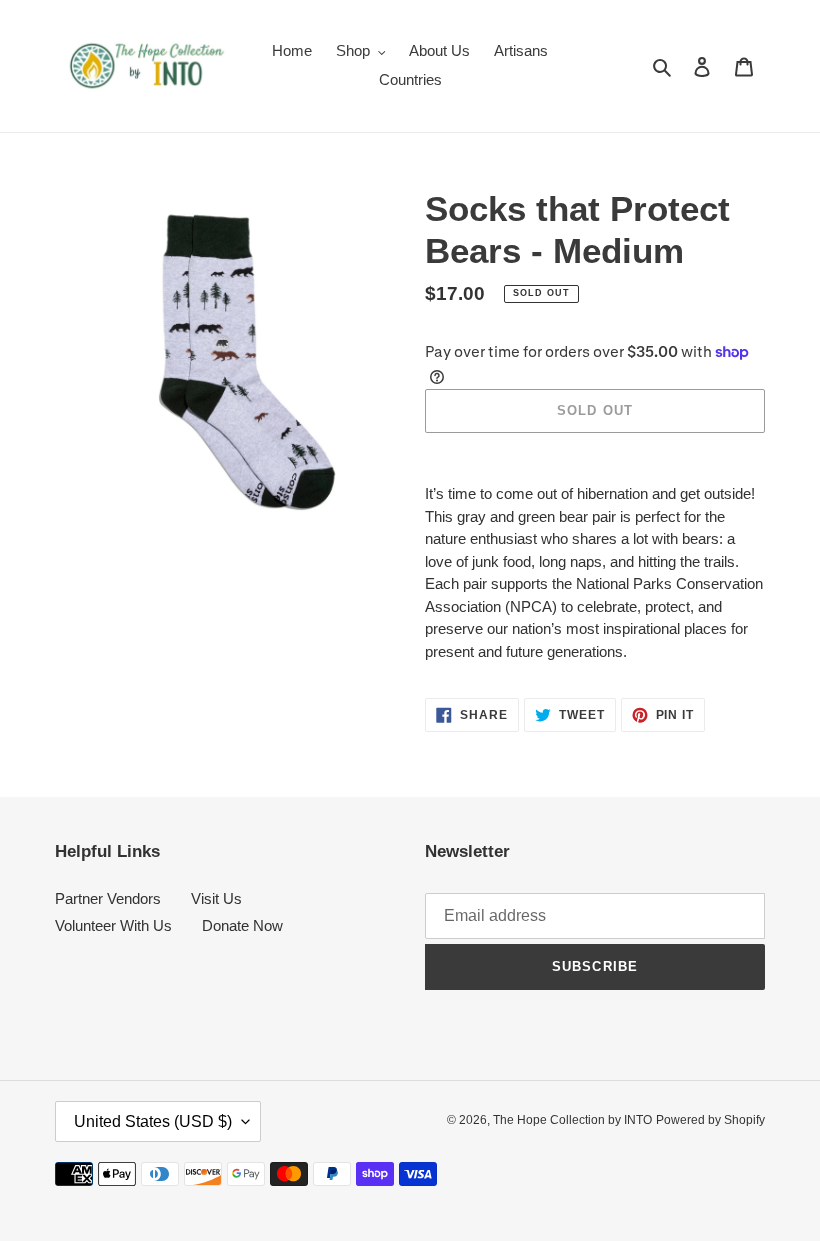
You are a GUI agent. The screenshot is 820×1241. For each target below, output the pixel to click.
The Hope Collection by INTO (572, 1120)
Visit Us (216, 898)
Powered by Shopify (710, 1120)
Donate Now (242, 925)
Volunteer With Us (113, 925)
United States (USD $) (153, 1121)
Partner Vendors (108, 898)
